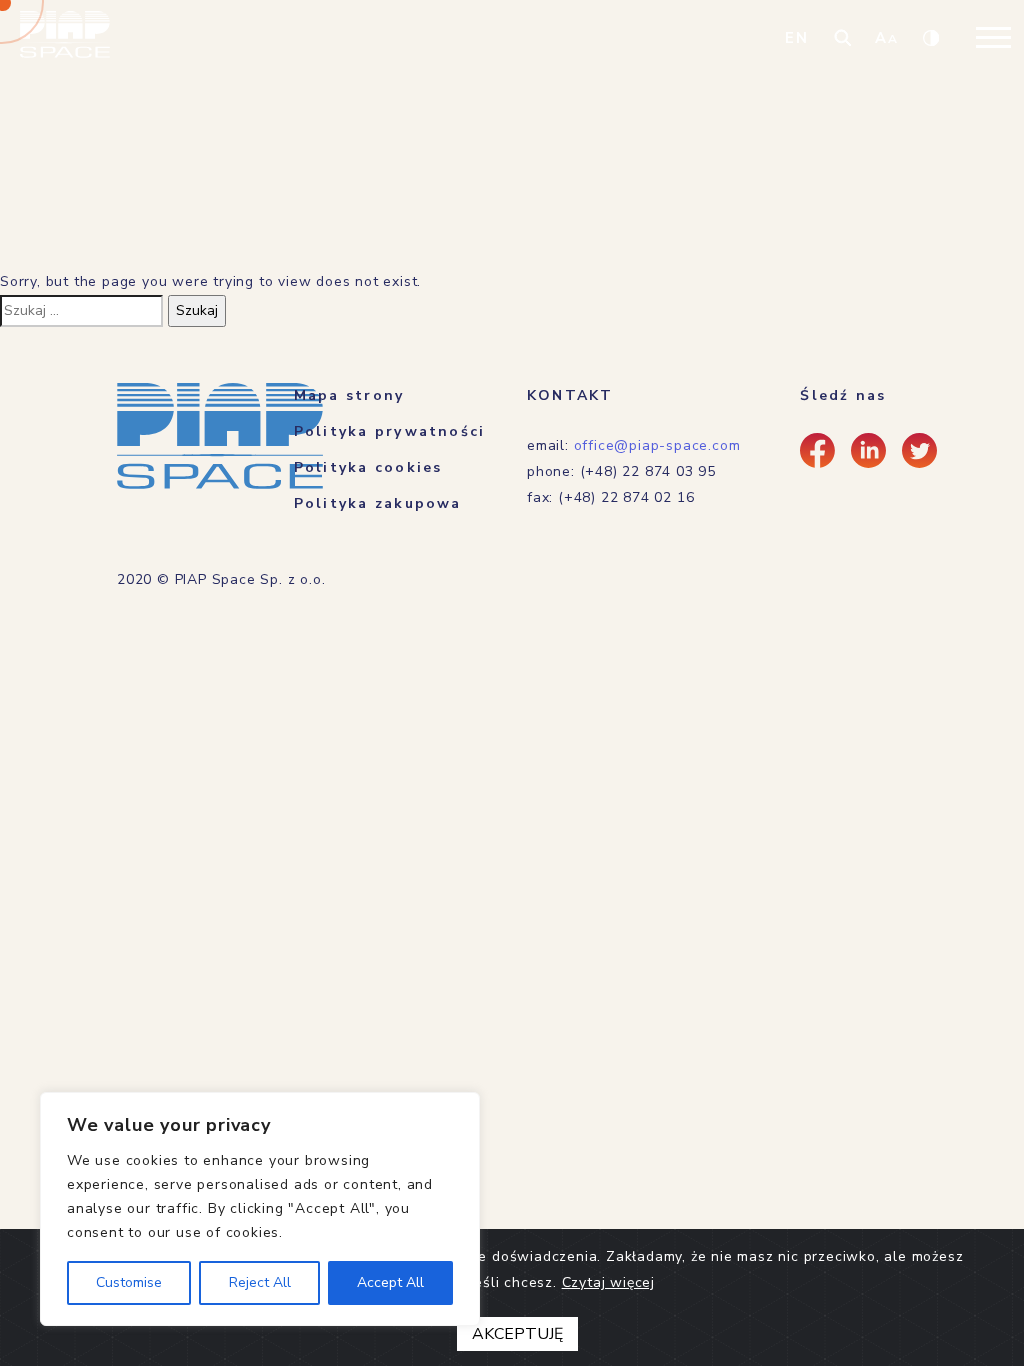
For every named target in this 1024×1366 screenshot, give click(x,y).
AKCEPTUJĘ (517, 1334)
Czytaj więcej (608, 1282)
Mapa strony (349, 395)
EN (797, 38)
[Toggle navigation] (993, 37)
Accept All (390, 1282)
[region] (260, 1209)
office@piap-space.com (657, 445)
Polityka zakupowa (378, 503)
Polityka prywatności (390, 431)
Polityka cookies (368, 467)
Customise (129, 1282)
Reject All (260, 1282)
